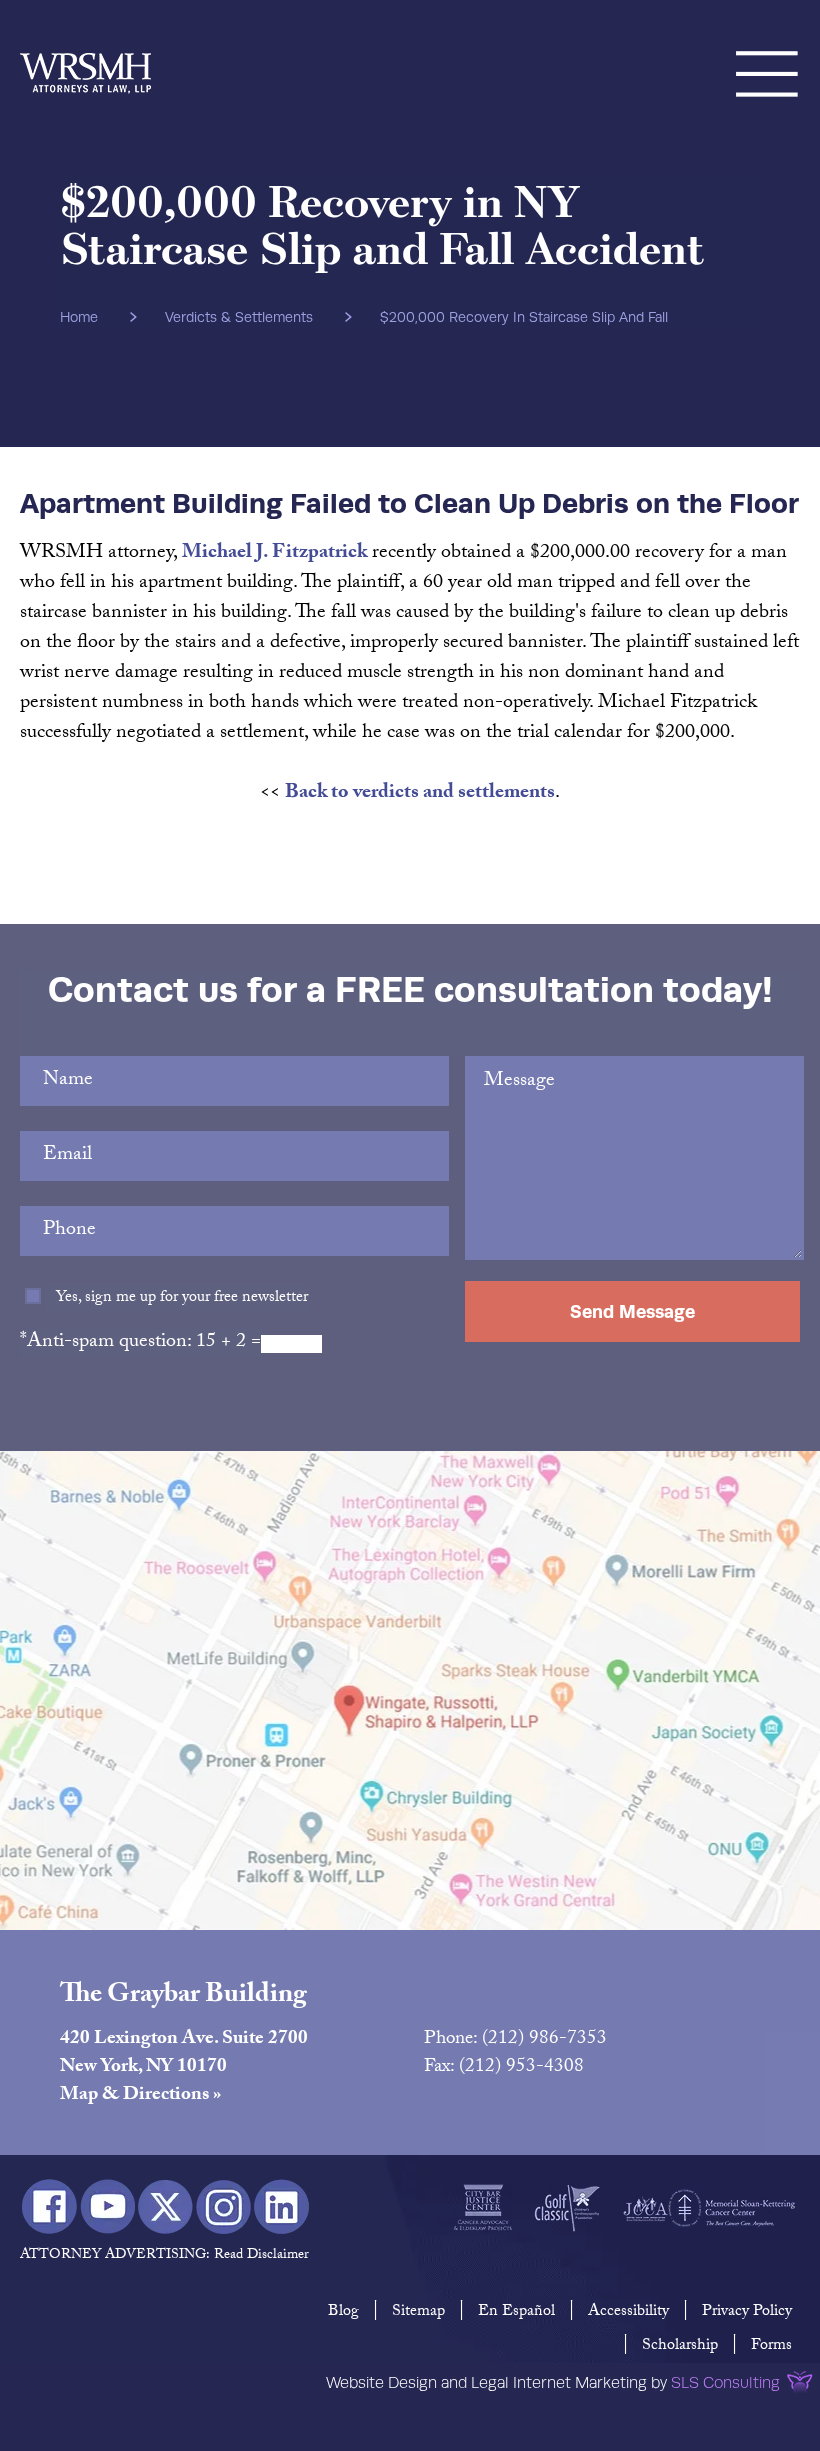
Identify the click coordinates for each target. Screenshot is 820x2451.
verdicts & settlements (239, 317)
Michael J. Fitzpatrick (274, 554)
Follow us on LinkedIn (281, 2206)
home (79, 317)
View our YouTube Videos (107, 2206)
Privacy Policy (747, 2312)
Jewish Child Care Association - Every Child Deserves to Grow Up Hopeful (645, 2208)
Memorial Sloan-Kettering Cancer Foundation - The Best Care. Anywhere (732, 2208)
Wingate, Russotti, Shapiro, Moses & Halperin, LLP (85, 50)
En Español (516, 2312)
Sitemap (418, 2312)
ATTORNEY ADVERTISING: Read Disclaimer (164, 2256)
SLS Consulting (725, 2382)
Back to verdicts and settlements (420, 794)
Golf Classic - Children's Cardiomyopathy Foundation (567, 2208)
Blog (343, 2312)
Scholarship (680, 2346)
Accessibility (628, 2312)
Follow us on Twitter (165, 2206)
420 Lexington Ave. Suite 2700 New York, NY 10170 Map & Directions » (184, 2068)
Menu (767, 50)
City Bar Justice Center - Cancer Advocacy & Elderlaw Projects (482, 2208)
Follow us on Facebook (49, 2206)
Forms (771, 2346)
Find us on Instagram (223, 2206)
